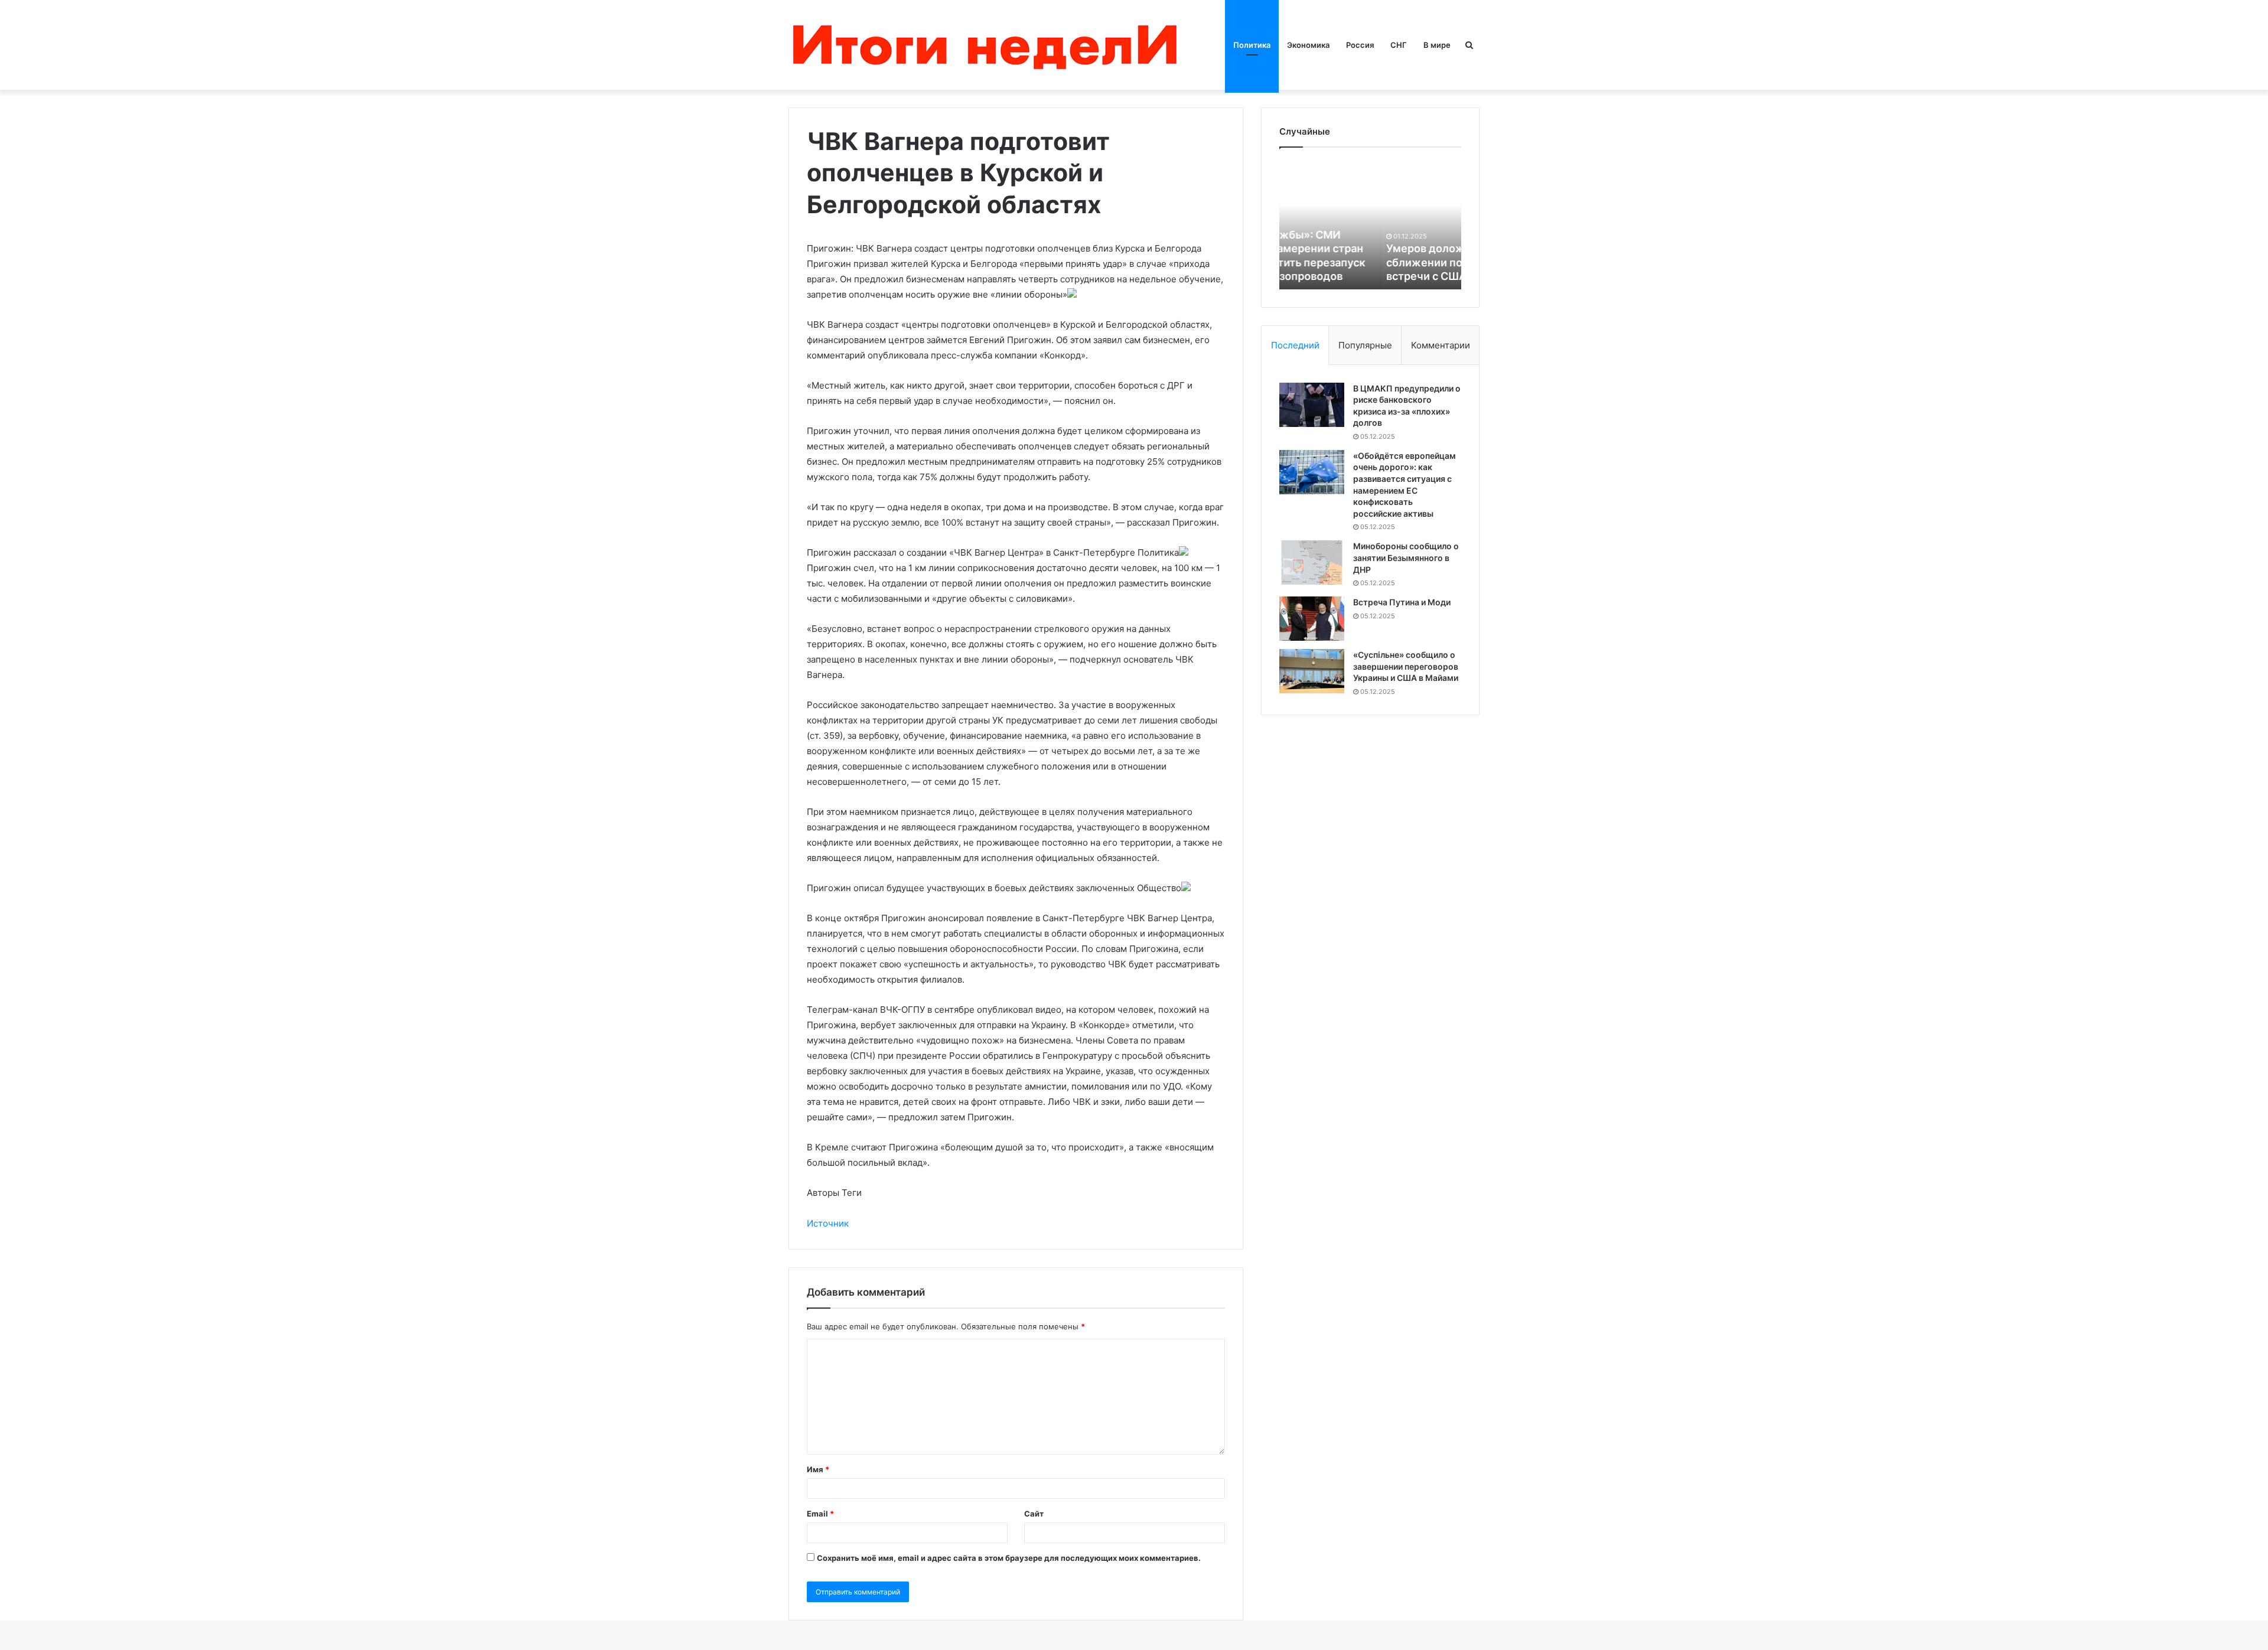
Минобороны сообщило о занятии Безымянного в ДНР (1406, 557)
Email (820, 1514)
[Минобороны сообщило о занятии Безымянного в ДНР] (1312, 562)
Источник (828, 1223)
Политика (1252, 45)
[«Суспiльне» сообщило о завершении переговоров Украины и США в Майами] (1312, 671)
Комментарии (1441, 345)
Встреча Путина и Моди (1402, 602)
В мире (1437, 45)
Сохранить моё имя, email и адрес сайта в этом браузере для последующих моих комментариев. (1009, 1558)
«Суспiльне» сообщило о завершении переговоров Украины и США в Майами (1406, 666)
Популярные (1365, 345)
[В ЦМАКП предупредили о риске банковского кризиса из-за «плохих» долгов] (1312, 405)
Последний (1295, 345)
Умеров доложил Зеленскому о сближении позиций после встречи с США (1369, 262)
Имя (818, 1469)
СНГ (1399, 45)
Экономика (1308, 45)
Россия (1360, 45)
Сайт (1034, 1514)
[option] (1370, 224)
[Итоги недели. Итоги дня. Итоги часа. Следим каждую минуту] (988, 45)
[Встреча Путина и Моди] (1312, 619)
